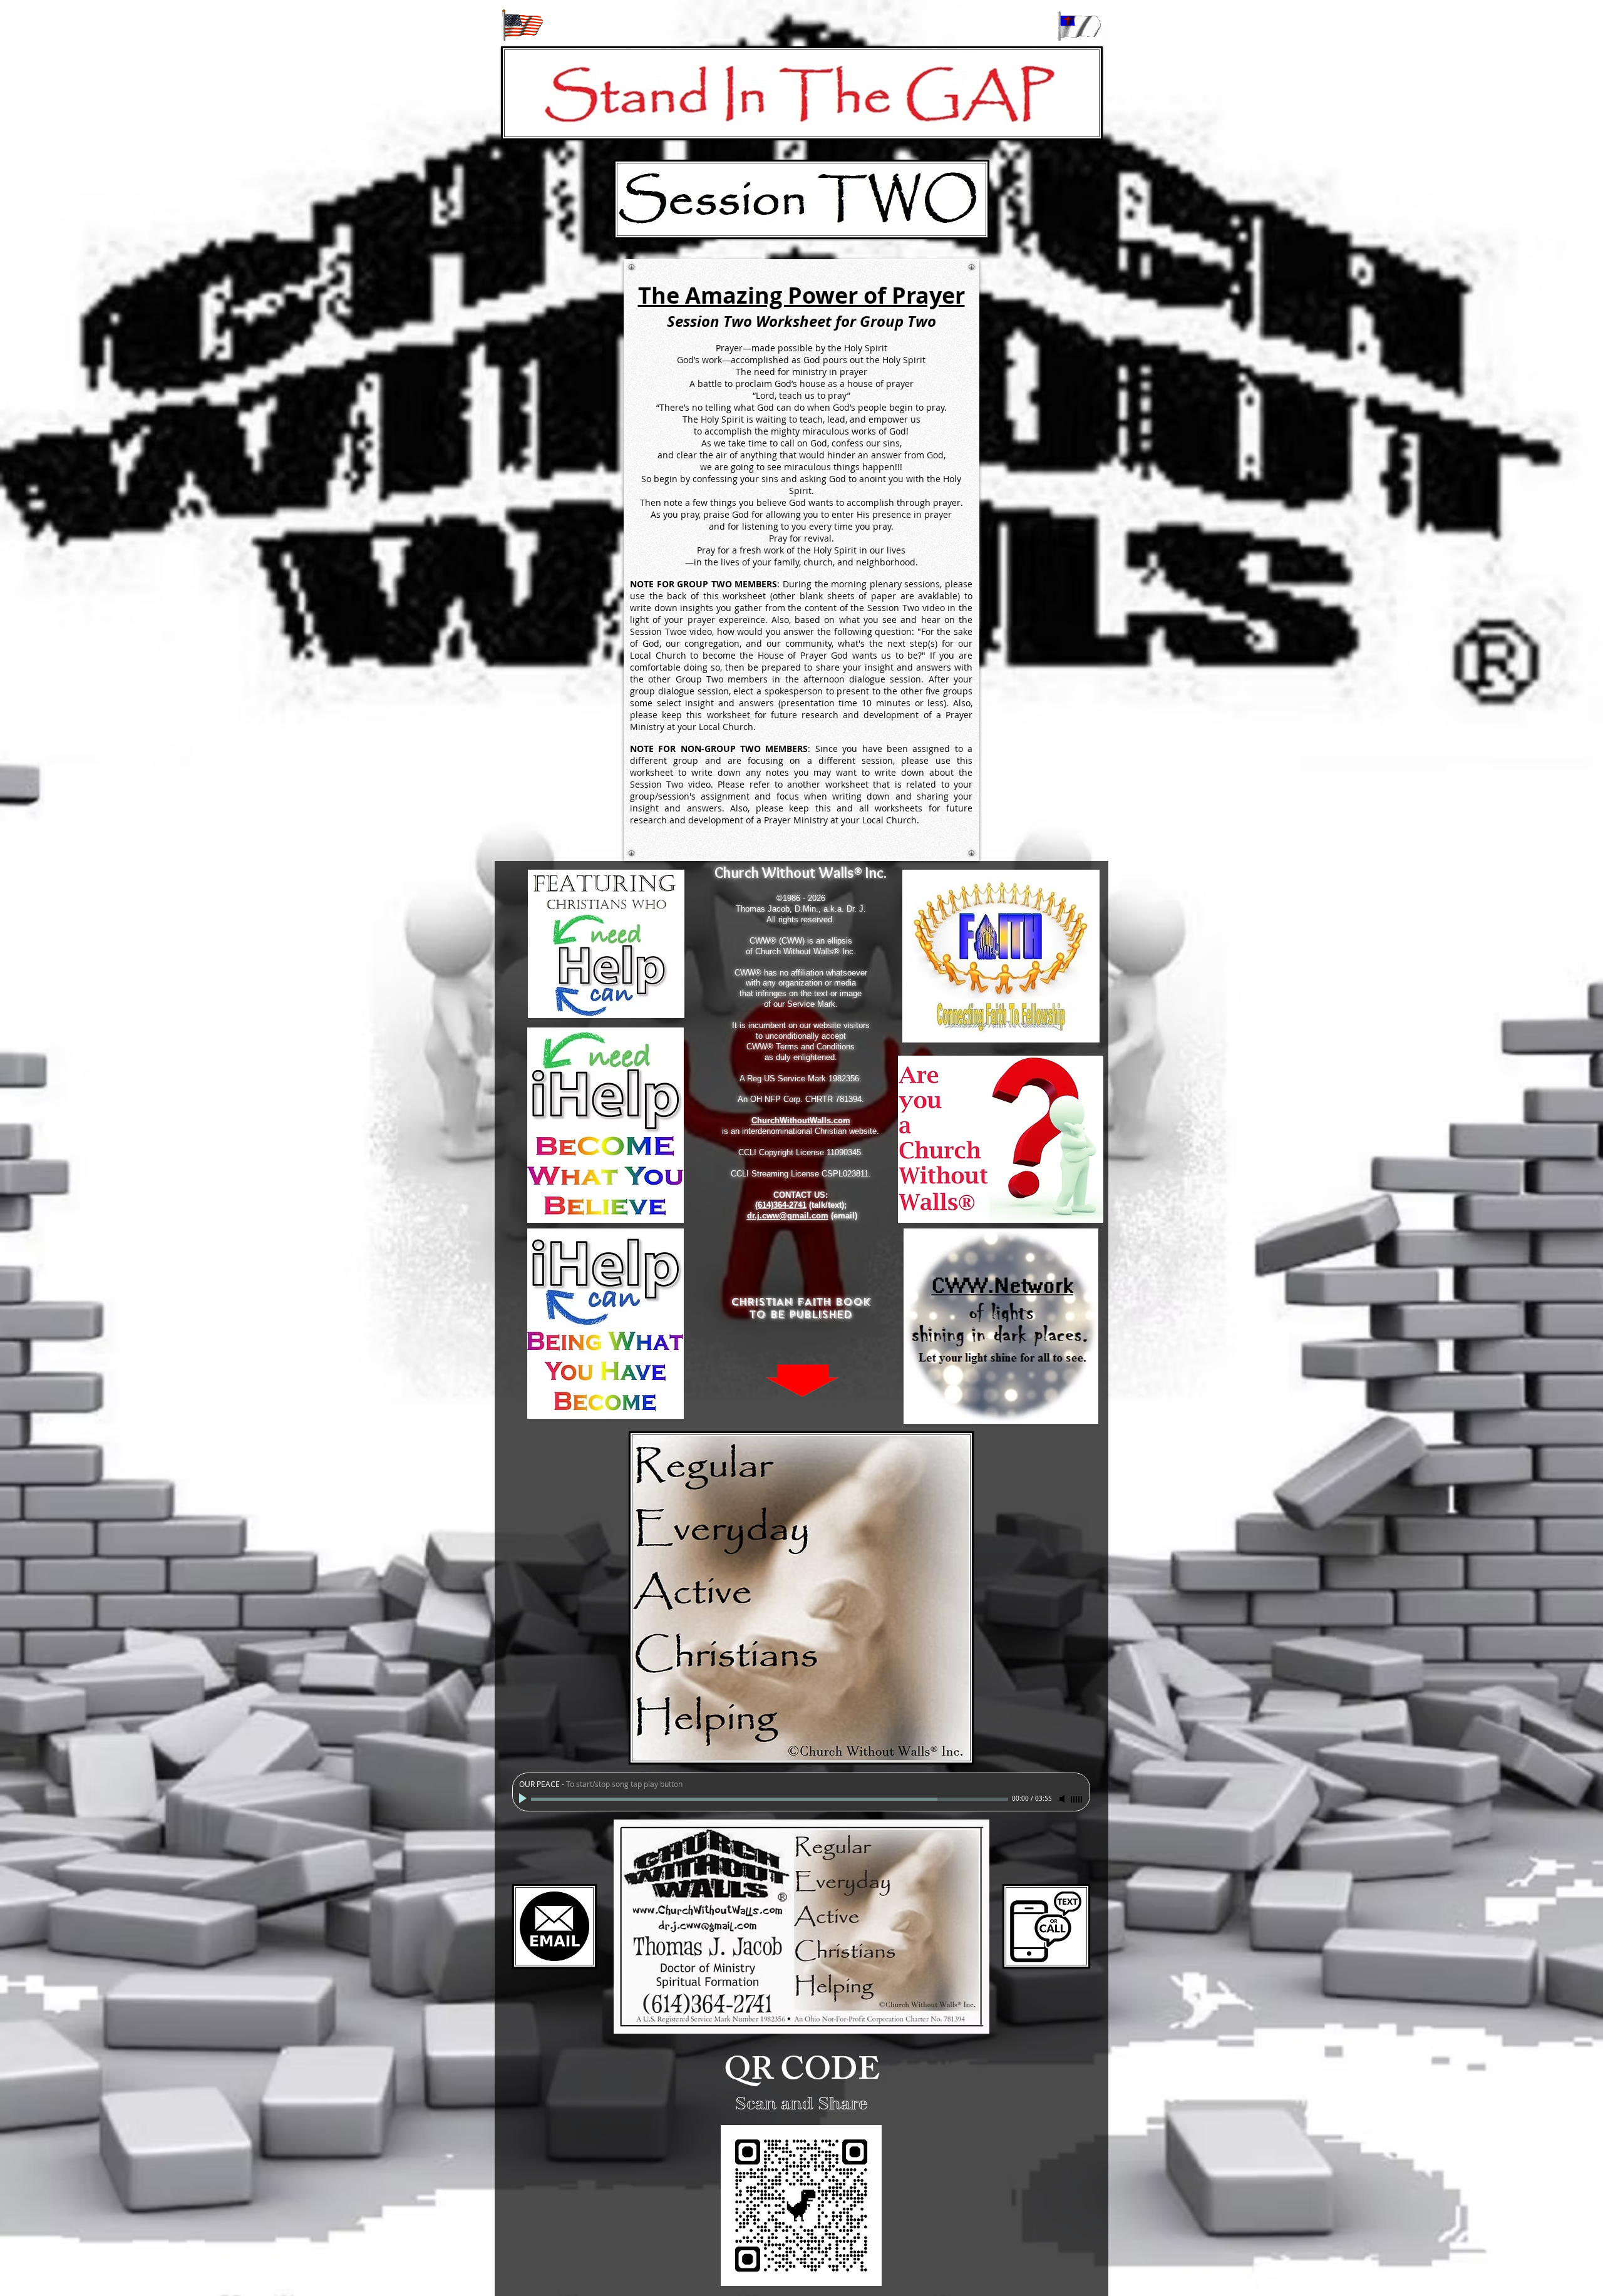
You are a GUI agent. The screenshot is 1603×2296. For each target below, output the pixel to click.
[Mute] (1063, 1799)
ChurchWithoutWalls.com (801, 1120)
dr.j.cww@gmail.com (788, 1216)
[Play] (524, 1799)
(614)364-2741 (781, 1205)
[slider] (1077, 1799)
